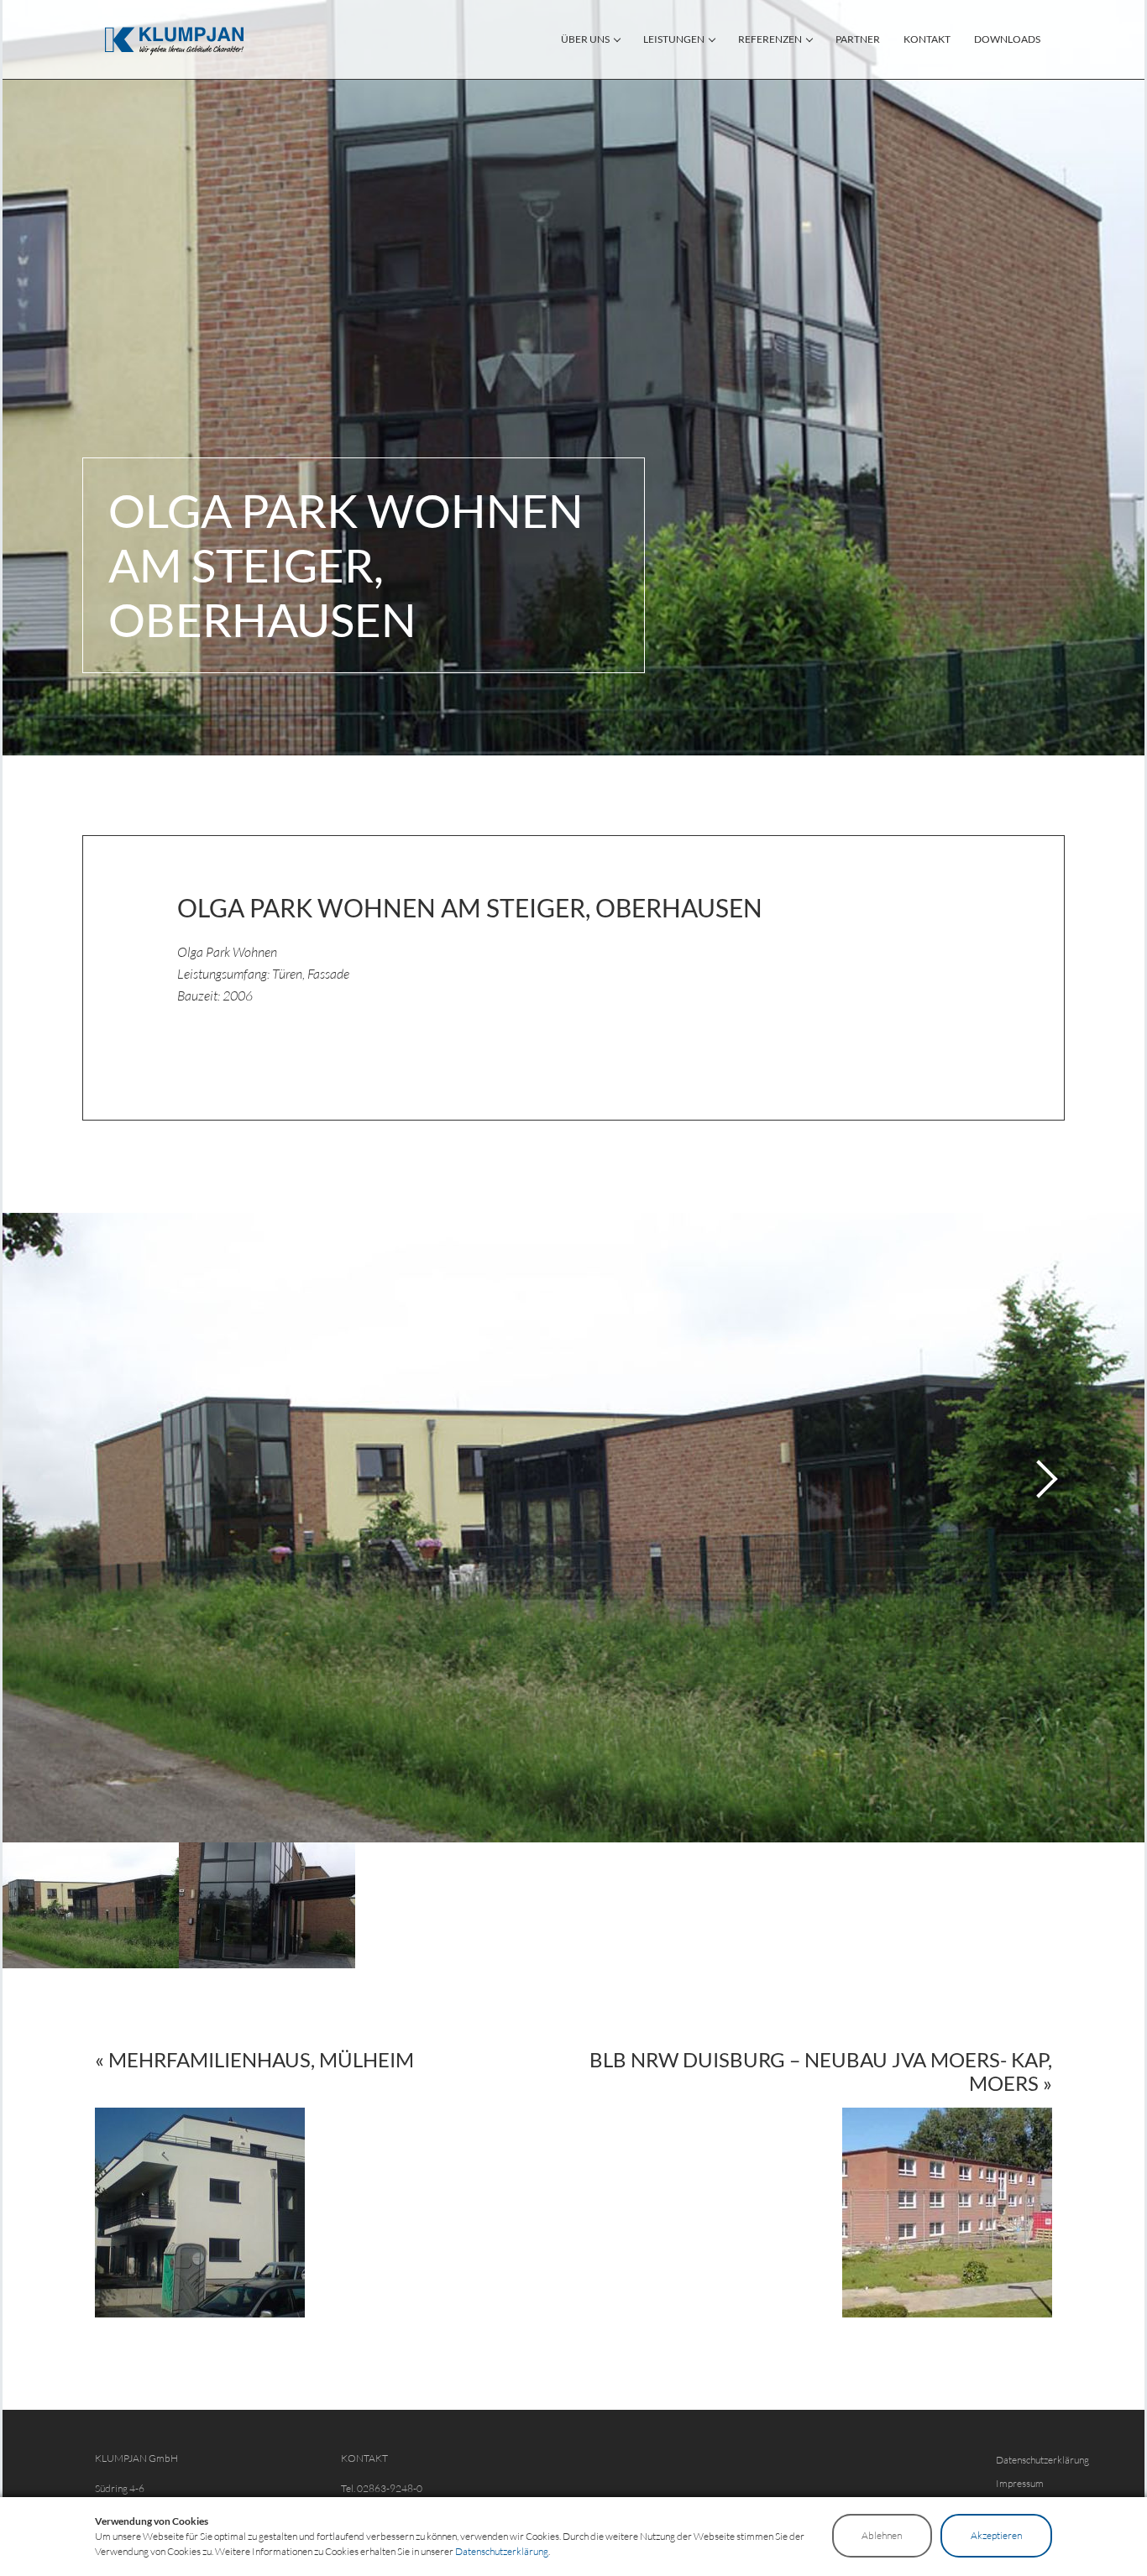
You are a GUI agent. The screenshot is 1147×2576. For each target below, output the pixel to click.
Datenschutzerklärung (1042, 2460)
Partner (858, 39)
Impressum (1020, 2483)
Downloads (1007, 39)
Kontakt (927, 39)
